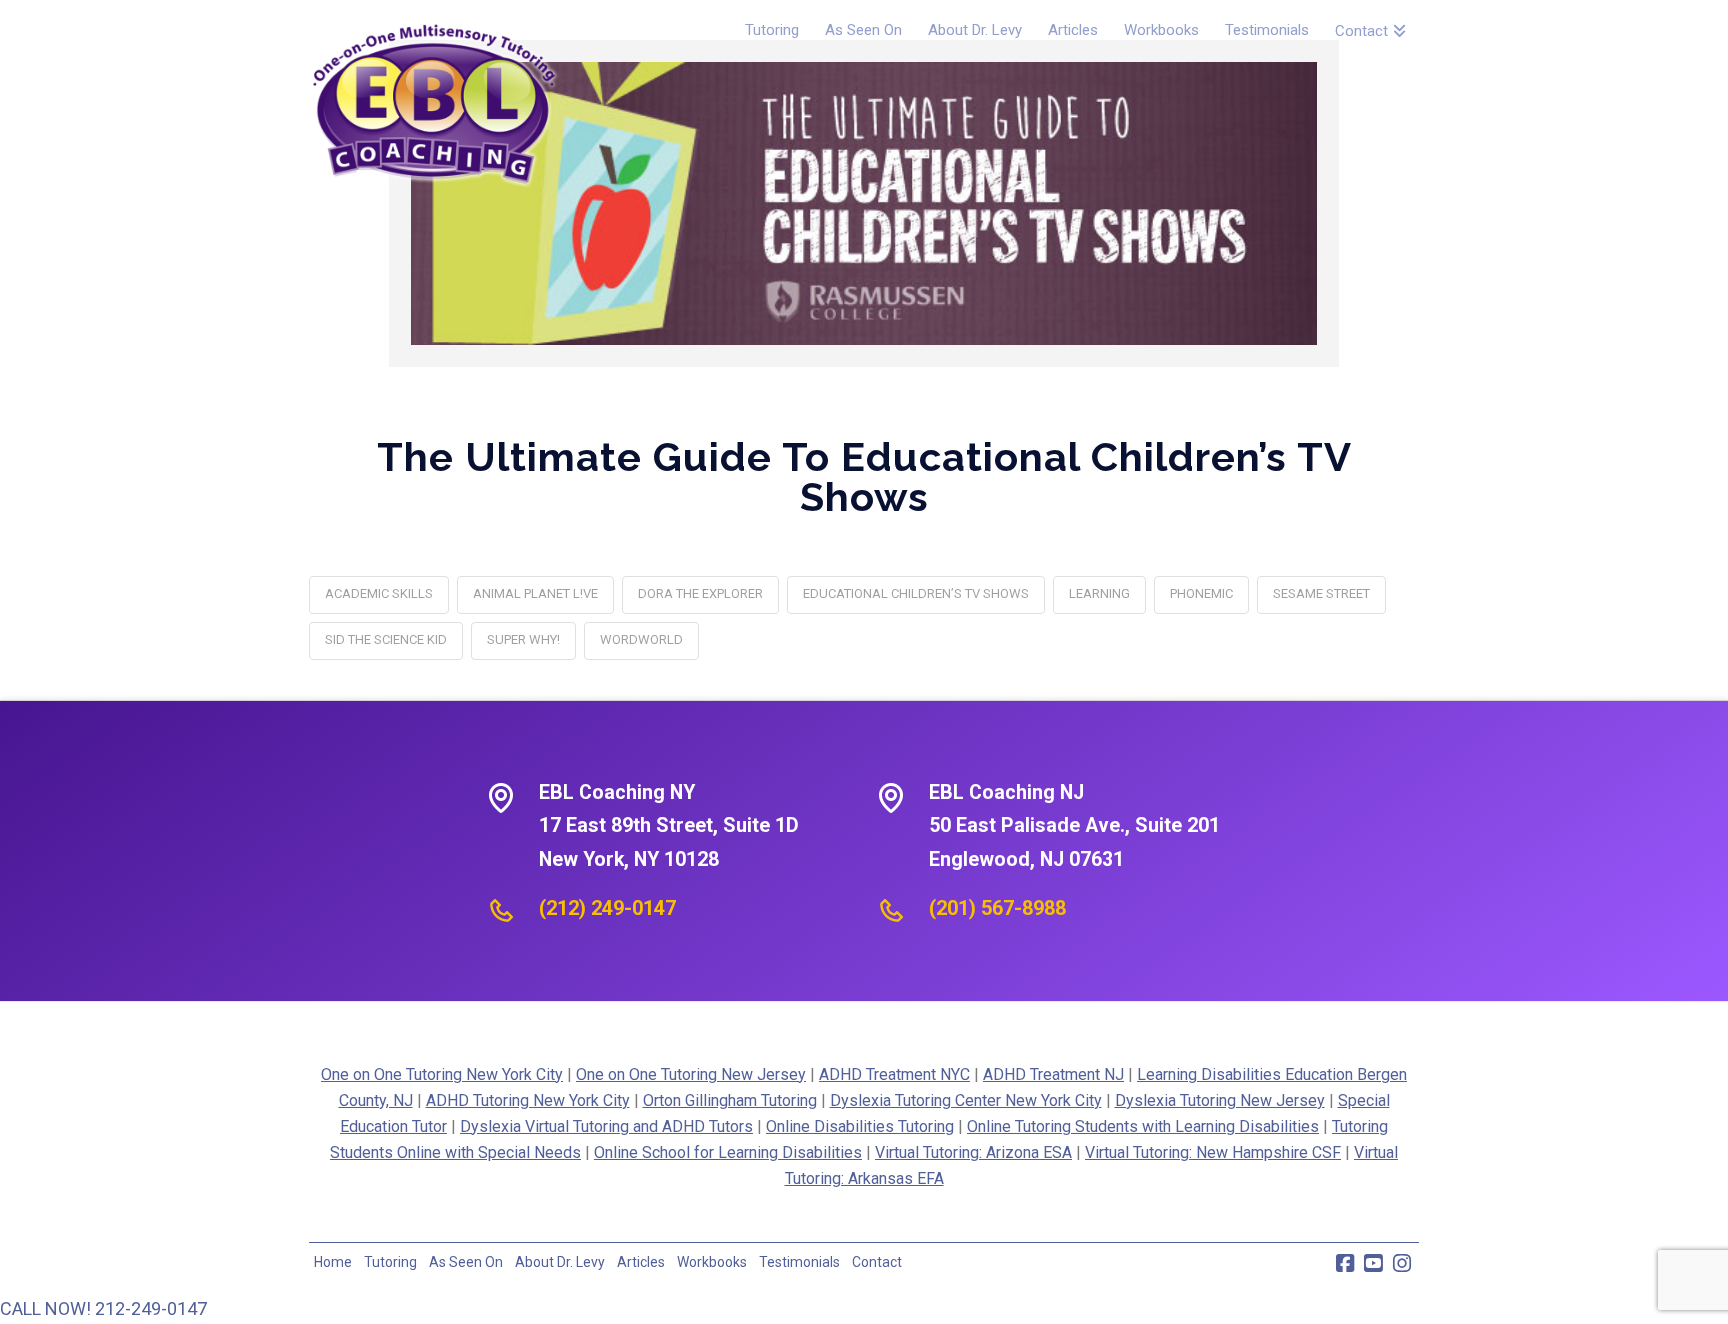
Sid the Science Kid (386, 639)
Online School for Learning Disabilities (728, 1152)
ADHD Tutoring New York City (528, 1100)
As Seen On (466, 1262)
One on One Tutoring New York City (442, 1074)
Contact (877, 1262)
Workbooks (712, 1262)
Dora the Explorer (700, 593)
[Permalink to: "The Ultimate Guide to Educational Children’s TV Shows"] (864, 203)
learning (1099, 593)
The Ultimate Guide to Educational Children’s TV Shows (864, 476)
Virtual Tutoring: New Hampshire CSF (1213, 1152)
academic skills (379, 593)
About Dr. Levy (560, 1262)
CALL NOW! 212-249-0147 (103, 1308)
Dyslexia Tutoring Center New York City (966, 1100)
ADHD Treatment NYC (894, 1074)
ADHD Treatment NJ (1053, 1074)
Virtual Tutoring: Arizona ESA (973, 1152)
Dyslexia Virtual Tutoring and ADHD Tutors (606, 1126)
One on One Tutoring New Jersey (691, 1074)
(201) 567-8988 (997, 908)
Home (333, 1262)
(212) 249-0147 (607, 908)
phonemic (1201, 593)
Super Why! (523, 639)
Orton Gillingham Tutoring (730, 1100)
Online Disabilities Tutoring (860, 1126)
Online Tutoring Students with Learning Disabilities (1143, 1126)
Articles (641, 1262)
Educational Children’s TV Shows (916, 593)
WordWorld (641, 639)
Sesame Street (1321, 593)
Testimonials (799, 1262)
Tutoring (390, 1262)
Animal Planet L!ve (535, 593)
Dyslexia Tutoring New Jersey (1220, 1100)
